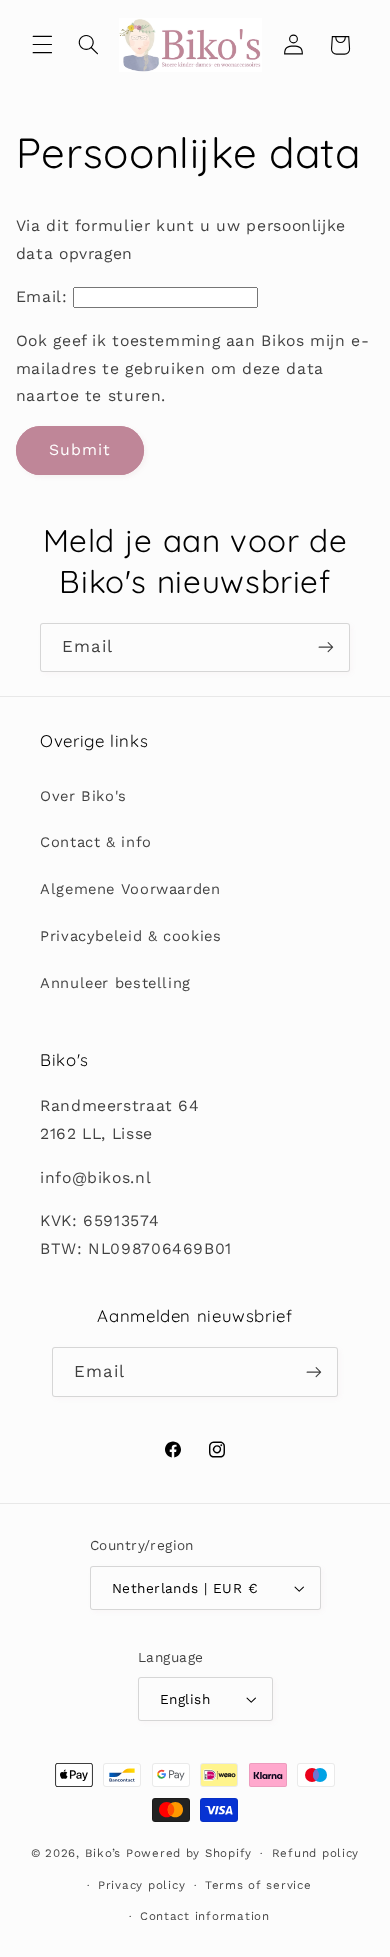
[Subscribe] (326, 647)
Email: (42, 296)
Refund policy (316, 1853)
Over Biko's (83, 796)
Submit (80, 449)
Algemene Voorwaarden (130, 889)
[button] (42, 45)
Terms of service (258, 1885)
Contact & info (96, 842)
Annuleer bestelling (115, 983)
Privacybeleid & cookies (131, 936)
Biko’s (103, 1853)
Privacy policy (141, 1885)
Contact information (205, 1916)
